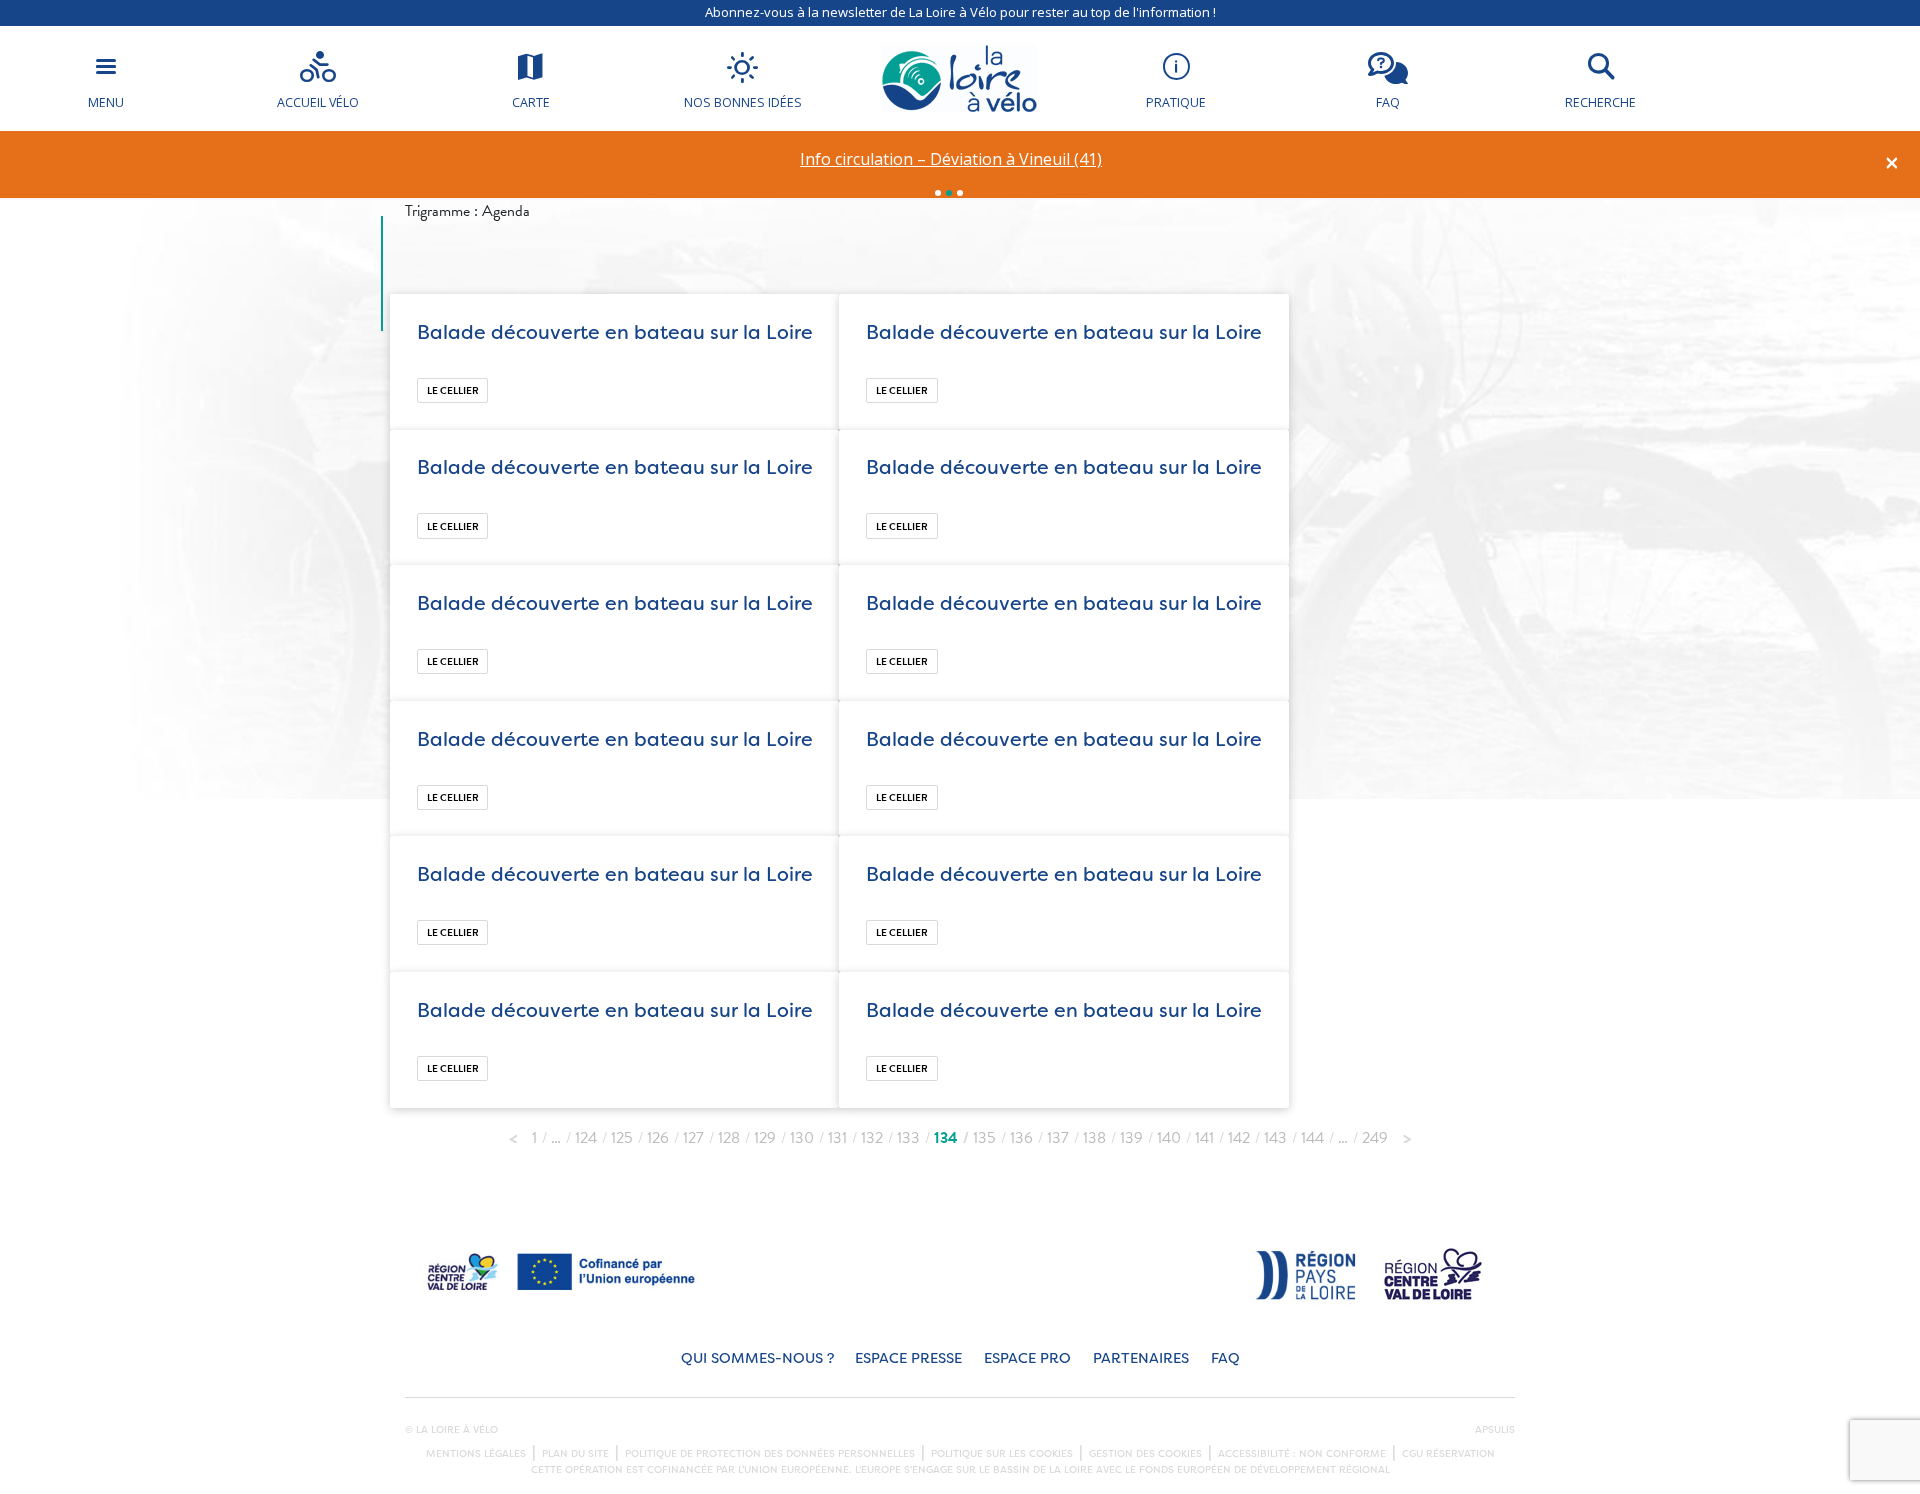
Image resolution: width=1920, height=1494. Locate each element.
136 (1021, 1138)
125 (622, 1138)
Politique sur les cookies (1002, 1454)
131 (837, 1138)
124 (586, 1138)
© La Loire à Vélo (451, 1430)
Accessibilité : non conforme (1302, 1454)
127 (693, 1138)
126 (658, 1138)
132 (872, 1138)
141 (1204, 1138)
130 (802, 1138)
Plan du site (575, 1454)
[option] (951, 159)
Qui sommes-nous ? (757, 1358)
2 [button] (949, 193)
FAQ (1225, 1358)
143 (1275, 1138)
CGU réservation (1448, 1454)
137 (1058, 1138)
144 (1312, 1138)
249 (1375, 1138)
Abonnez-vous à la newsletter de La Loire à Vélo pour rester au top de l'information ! (960, 12)
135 (984, 1138)
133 (908, 1138)
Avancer (1407, 1133)
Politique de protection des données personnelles (770, 1454)
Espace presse (908, 1358)
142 (1239, 1138)
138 (1094, 1138)
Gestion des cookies (1145, 1454)
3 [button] (960, 193)
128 (729, 1138)
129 (765, 1138)
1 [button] (938, 193)
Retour (513, 1133)
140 (1169, 1138)
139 (1131, 1138)
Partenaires (1141, 1358)
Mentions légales (476, 1454)
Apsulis (1495, 1430)
